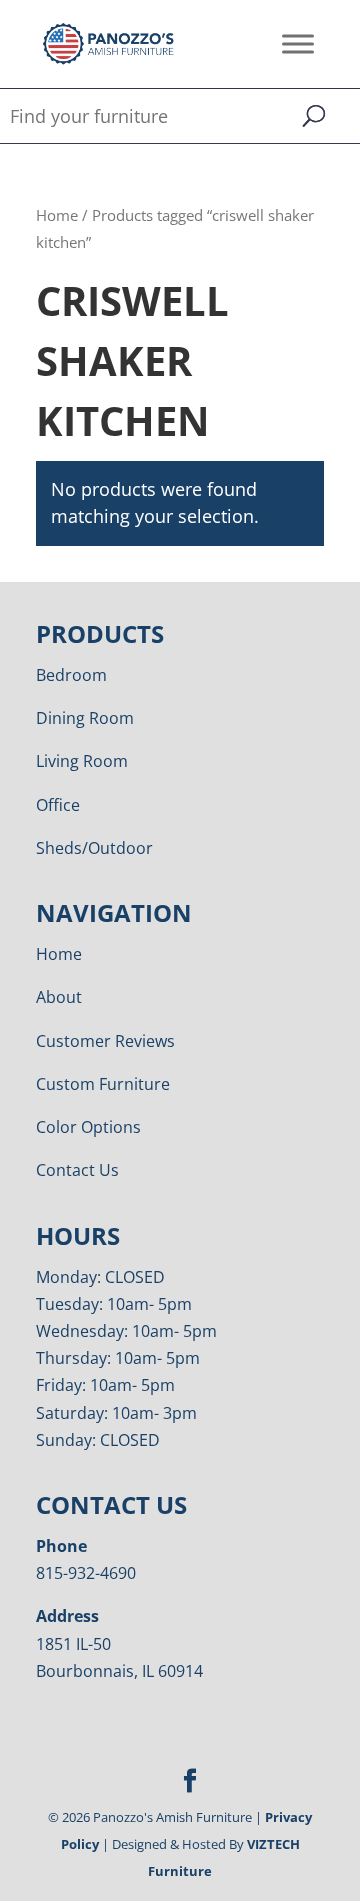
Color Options (88, 1127)
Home (57, 215)
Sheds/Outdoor (94, 848)
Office (58, 805)
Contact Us (77, 1170)
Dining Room (85, 718)
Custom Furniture (103, 1084)
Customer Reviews (105, 1041)
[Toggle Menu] (298, 43)
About (59, 997)
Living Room (82, 761)
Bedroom (71, 675)
